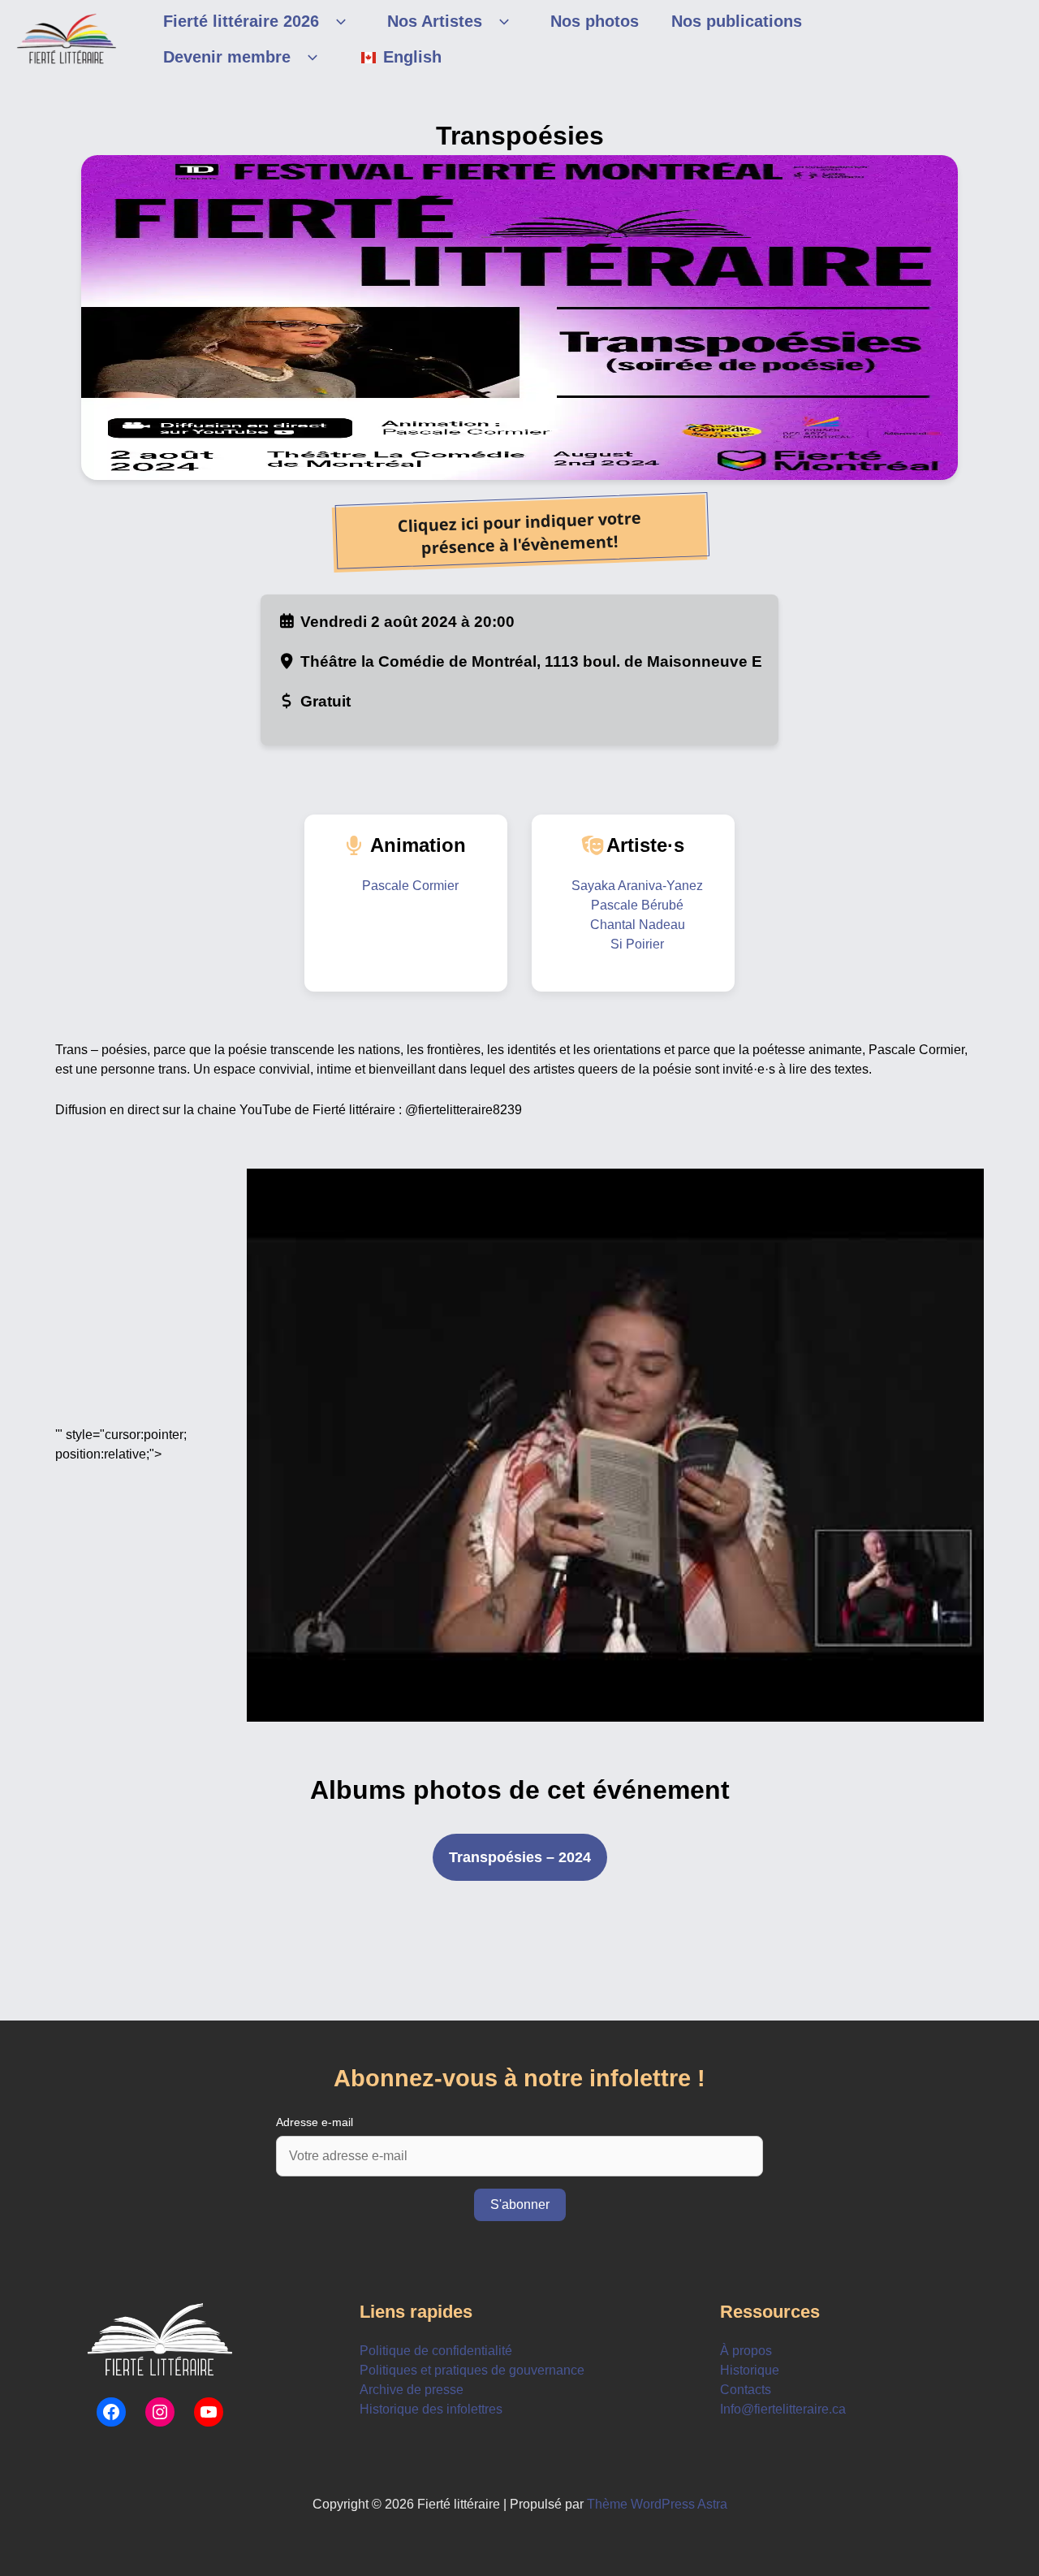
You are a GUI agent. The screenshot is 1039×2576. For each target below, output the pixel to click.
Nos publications (737, 21)
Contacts (746, 2390)
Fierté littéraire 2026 (241, 21)
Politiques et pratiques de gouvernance (472, 2370)
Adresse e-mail (315, 2122)
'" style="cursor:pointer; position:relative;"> (121, 1444)
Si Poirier (637, 944)
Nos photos (595, 21)
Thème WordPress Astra (657, 2504)
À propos (746, 2351)
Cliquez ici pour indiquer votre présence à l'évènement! (519, 533)
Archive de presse (412, 2390)
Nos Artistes (435, 21)
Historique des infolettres (431, 2409)
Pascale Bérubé (637, 905)
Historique (750, 2370)
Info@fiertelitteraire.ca (783, 2409)
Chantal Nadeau (638, 925)
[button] (337, 21)
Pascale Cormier (410, 886)
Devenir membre (227, 57)
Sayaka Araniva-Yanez (637, 886)
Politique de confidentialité (436, 2351)
